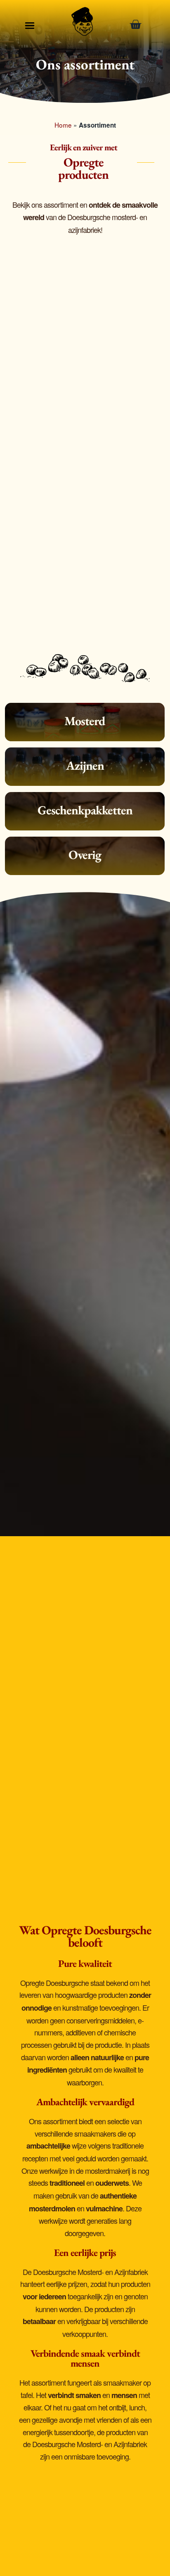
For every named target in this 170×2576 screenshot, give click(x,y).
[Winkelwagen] (138, 25)
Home (63, 125)
